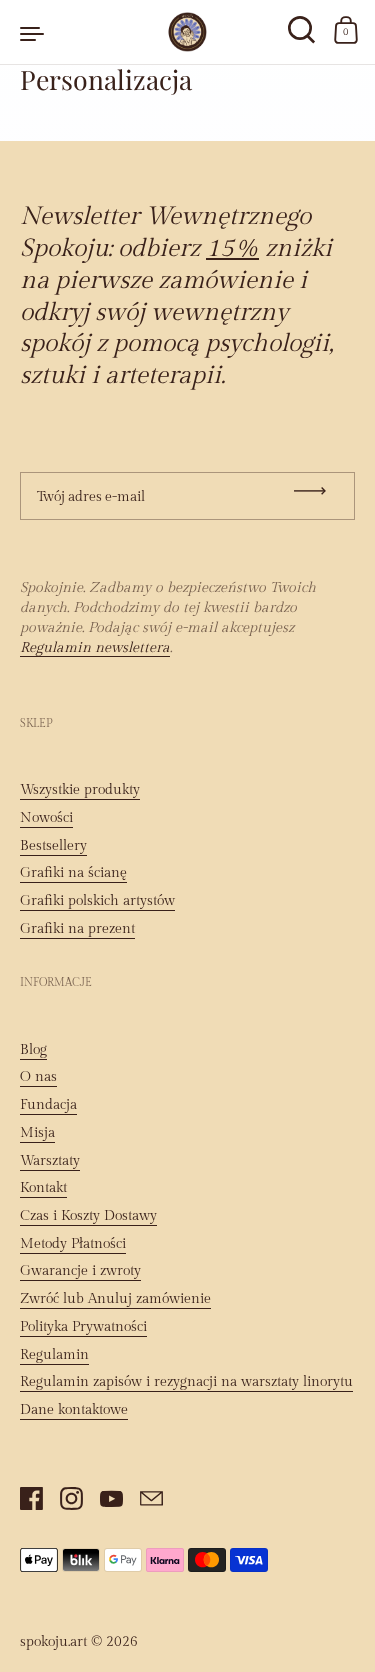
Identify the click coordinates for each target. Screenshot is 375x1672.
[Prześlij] (316, 491)
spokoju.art (53, 1641)
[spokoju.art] (187, 32)
